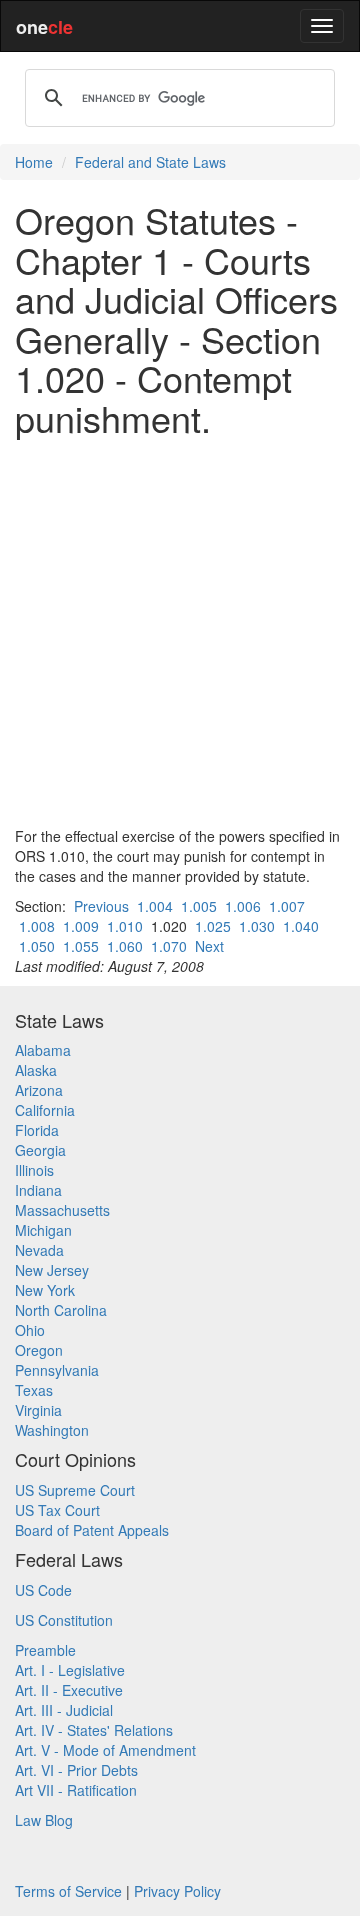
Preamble (45, 1650)
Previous (101, 906)
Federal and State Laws (150, 162)
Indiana (38, 1190)
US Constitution (64, 1620)
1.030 (257, 926)
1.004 (155, 906)
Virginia (38, 1410)
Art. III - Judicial (64, 1710)
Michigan (43, 1230)
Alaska (36, 1070)
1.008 (37, 926)
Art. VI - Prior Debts (76, 1770)
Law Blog (44, 1820)
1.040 (301, 926)
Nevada (39, 1250)
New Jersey (52, 1270)
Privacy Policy (177, 1891)
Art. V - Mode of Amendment (105, 1750)
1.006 (243, 906)
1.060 (125, 946)
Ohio (30, 1330)
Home (34, 162)
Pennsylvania (57, 1370)
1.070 (169, 946)
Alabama (43, 1050)
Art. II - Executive (69, 1690)
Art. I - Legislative (70, 1670)
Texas (34, 1390)
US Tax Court (57, 1510)
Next (209, 946)
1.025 (213, 926)
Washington (52, 1430)
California (45, 1110)
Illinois (34, 1170)
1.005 (199, 906)
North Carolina (61, 1310)
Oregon (39, 1350)
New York (45, 1290)
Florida (37, 1130)
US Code (43, 1590)
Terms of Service (68, 1891)
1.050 (37, 946)
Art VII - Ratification (76, 1790)
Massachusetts (62, 1210)
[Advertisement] (180, 632)
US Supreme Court (75, 1490)
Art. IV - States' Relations (94, 1730)
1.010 (125, 926)
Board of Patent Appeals (92, 1530)
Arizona (39, 1090)
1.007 (287, 906)
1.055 (81, 946)
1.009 (81, 926)
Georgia (40, 1150)
